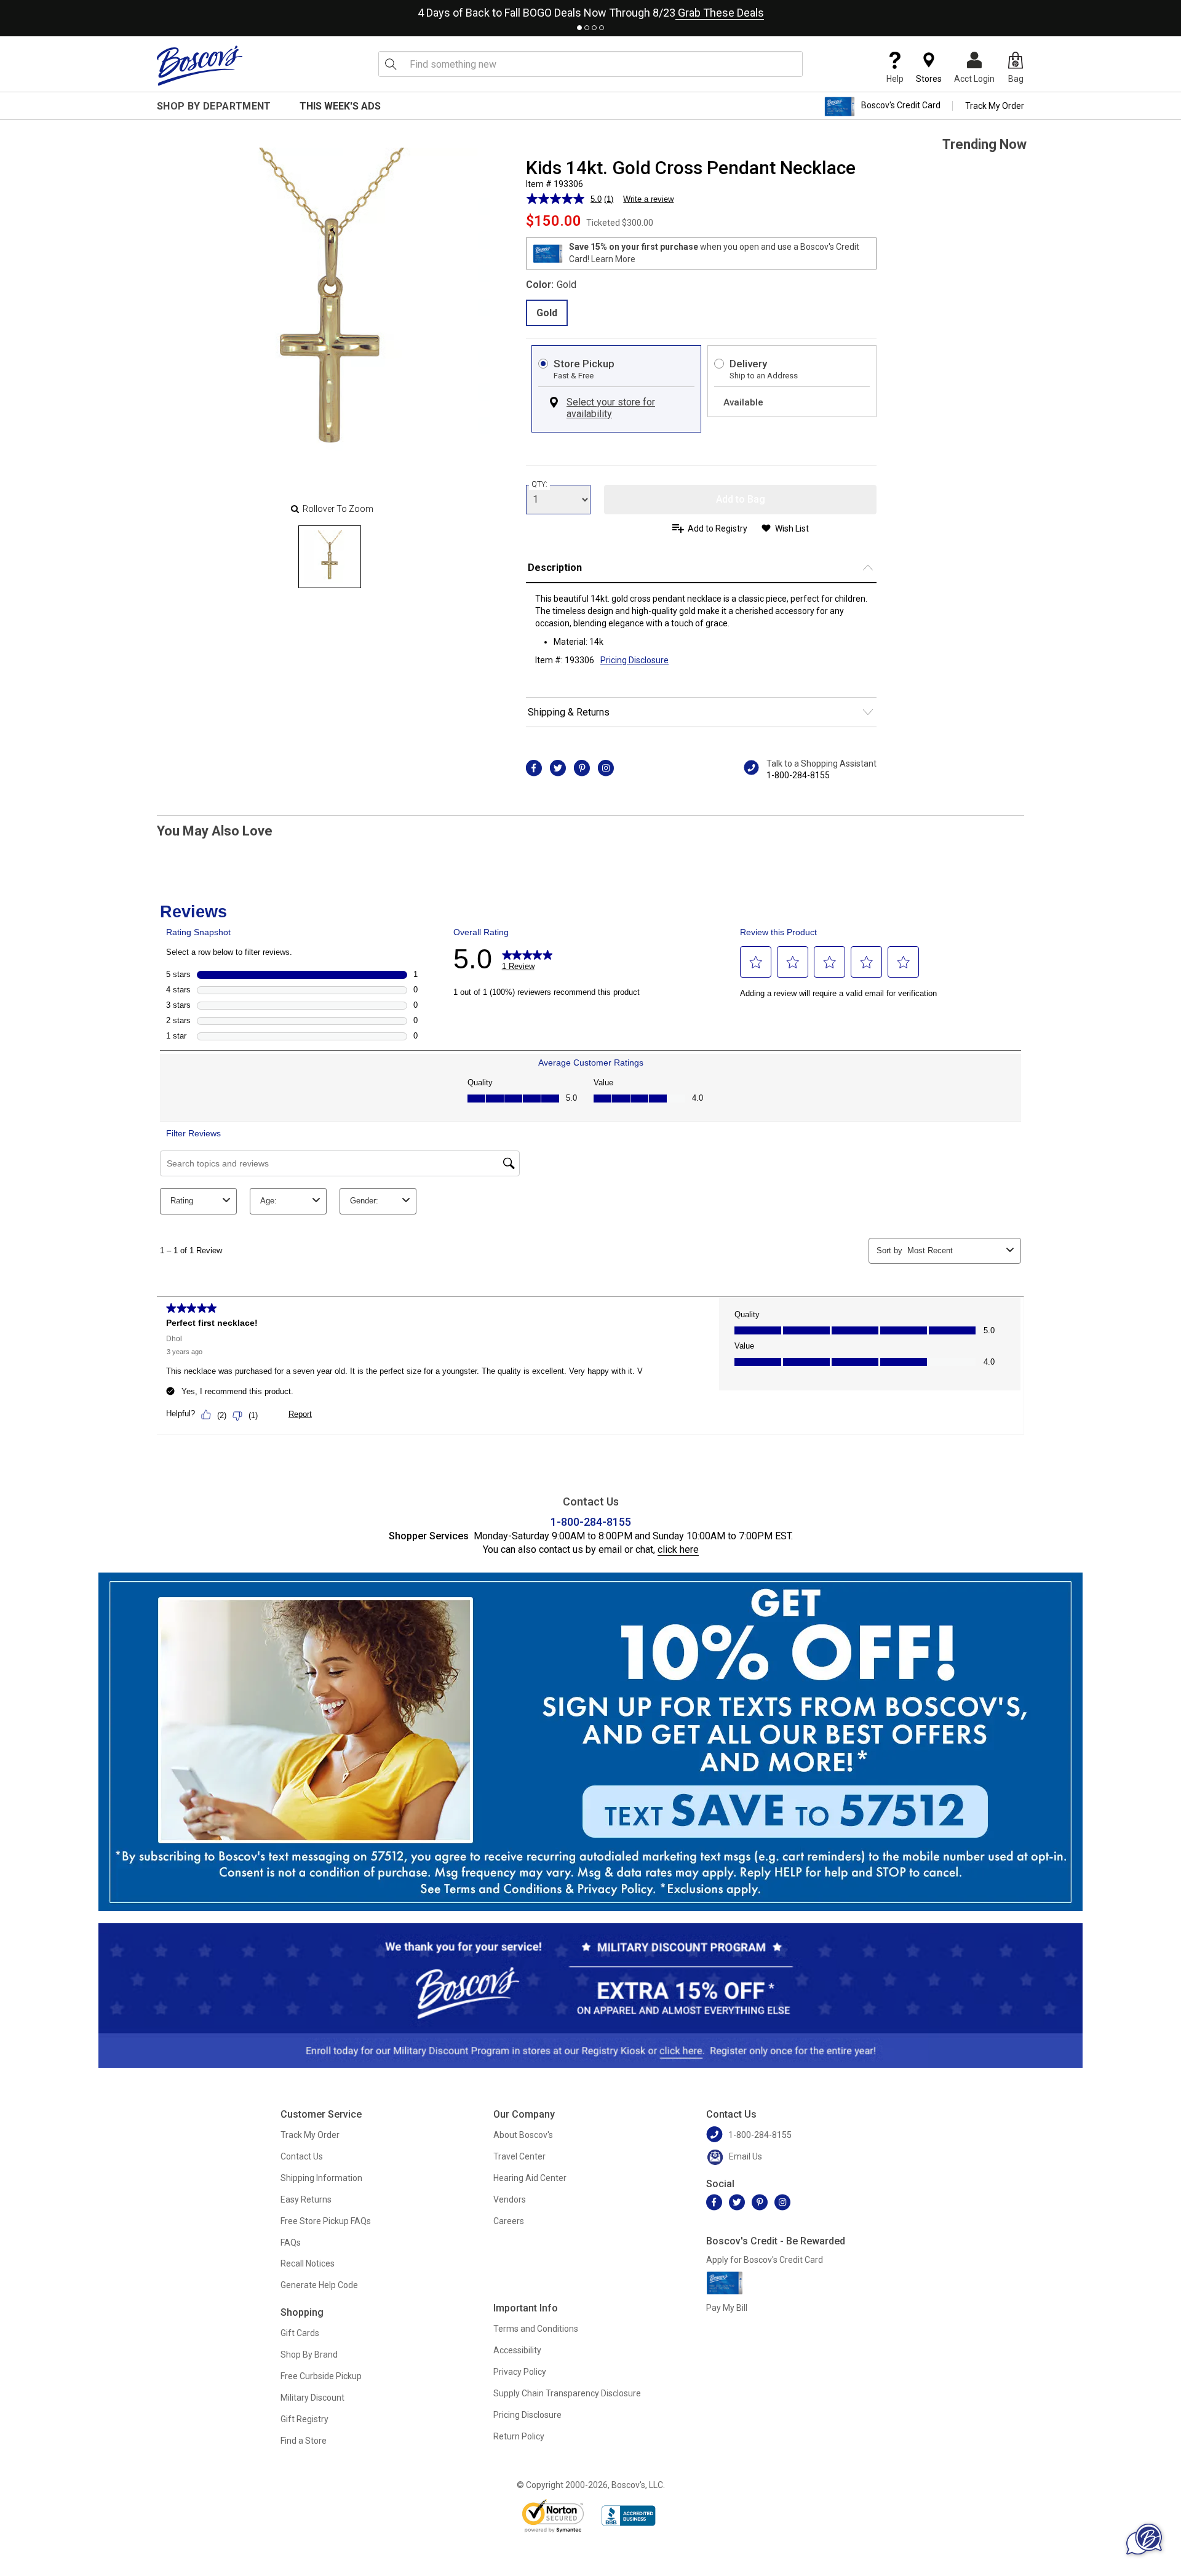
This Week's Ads (340, 106)
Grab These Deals (720, 13)
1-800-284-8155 (798, 775)
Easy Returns (306, 2199)
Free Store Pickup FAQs (326, 2221)
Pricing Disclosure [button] (634, 660)
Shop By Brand (309, 2355)
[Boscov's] (200, 65)
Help (895, 79)
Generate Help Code (319, 2285)
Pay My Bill (727, 2308)
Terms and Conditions (536, 2329)
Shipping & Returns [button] (569, 712)
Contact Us (302, 2156)
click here (678, 1549)
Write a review (648, 199)
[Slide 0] (330, 557)
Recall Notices (308, 2263)
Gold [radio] (547, 313)
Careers (509, 2221)
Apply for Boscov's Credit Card (765, 2260)
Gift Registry (304, 2419)
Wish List (792, 528)
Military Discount (312, 2398)
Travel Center (519, 2156)
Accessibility (517, 2350)
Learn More (613, 259)
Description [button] (555, 568)
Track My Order (995, 106)
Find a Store (304, 2441)
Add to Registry (718, 528)
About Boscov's (523, 2135)
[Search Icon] (391, 64)
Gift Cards (300, 2333)
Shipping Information (321, 2178)
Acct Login (974, 79)
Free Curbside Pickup (321, 2376)
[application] (1144, 2539)
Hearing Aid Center (530, 2178)
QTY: (539, 484)
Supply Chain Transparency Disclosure (567, 2393)
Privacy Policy (520, 2372)
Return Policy (519, 2436)
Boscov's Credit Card (901, 106)
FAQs (291, 2243)
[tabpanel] (590, 10)
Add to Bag (741, 499)
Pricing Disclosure (527, 2415)
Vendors (510, 2199)
